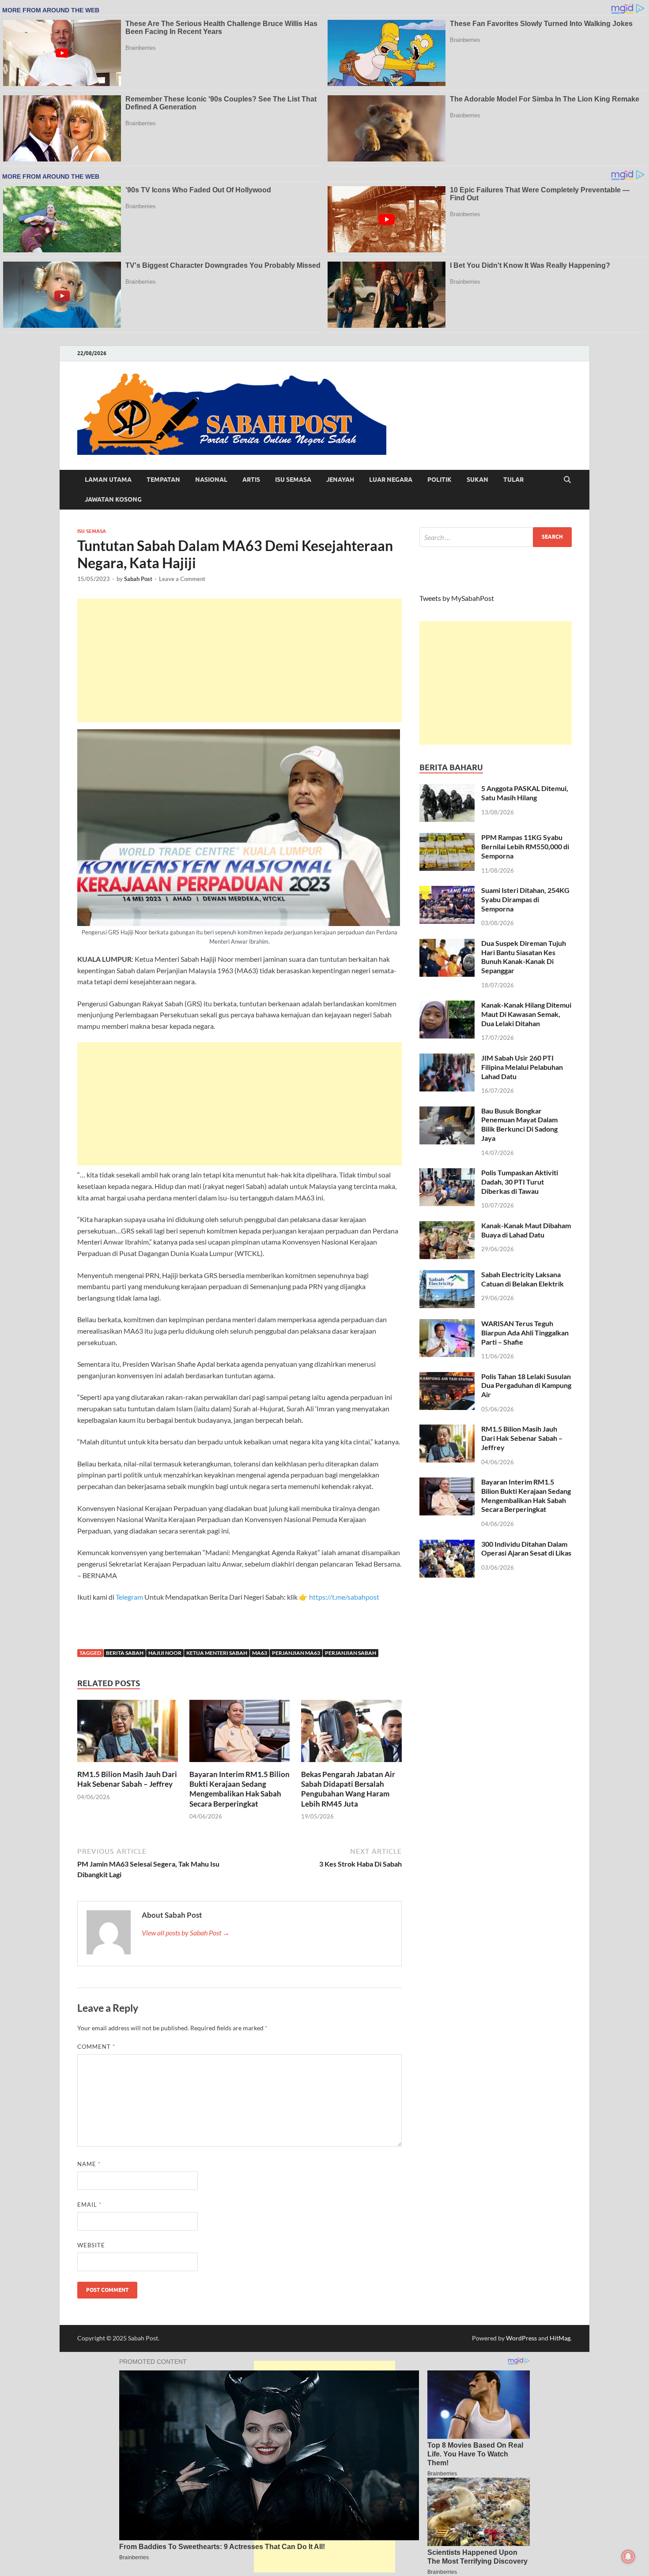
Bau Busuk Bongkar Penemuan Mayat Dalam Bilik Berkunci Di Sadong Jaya (519, 1124)
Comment (96, 2047)
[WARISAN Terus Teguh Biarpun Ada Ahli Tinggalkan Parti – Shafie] (447, 1324)
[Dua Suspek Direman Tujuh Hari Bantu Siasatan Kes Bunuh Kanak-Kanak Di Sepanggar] (447, 944)
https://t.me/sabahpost (344, 1597)
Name (89, 2164)
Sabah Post (138, 579)
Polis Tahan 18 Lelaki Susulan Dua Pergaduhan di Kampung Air (526, 1385)
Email (89, 2205)
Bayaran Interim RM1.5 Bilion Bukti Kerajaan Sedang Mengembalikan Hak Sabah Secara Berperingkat (240, 1789)
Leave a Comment (182, 579)
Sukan (477, 480)
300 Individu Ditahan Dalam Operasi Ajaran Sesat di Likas (526, 1549)
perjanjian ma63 (296, 1653)
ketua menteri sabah (217, 1653)
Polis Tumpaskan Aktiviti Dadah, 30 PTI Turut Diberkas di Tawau (520, 1182)
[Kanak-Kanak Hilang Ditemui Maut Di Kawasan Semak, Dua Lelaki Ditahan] (447, 1006)
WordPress (521, 2338)
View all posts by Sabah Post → (186, 1933)
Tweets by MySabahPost (457, 598)
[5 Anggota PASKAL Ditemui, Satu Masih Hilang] (447, 789)
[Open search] (567, 480)
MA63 (260, 1653)
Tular (513, 480)
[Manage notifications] (628, 2557)
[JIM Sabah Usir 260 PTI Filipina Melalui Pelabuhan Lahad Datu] (447, 1059)
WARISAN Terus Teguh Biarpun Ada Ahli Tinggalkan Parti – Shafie (525, 1333)
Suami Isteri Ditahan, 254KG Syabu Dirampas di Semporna (525, 899)
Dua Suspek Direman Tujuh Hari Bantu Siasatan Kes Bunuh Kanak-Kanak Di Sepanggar (524, 957)
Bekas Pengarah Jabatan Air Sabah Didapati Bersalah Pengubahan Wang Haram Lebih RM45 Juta (348, 1789)
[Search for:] (496, 537)
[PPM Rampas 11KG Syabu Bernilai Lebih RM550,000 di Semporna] (447, 838)
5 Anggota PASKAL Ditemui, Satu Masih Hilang (525, 793)
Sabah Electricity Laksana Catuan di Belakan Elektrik (523, 1279)
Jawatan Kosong (113, 499)
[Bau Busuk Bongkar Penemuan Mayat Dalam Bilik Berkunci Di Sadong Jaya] (447, 1112)
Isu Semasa (293, 480)
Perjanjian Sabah (351, 1653)
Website (91, 2245)
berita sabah (125, 1653)
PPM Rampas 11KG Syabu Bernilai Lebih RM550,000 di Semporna (525, 846)
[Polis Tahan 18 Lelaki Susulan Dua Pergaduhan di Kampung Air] (447, 1377)
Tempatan (163, 480)
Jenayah (340, 480)
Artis (251, 480)
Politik (440, 480)
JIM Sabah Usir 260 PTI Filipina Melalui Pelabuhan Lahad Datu (522, 1067)
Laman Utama (108, 480)
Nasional (211, 480)
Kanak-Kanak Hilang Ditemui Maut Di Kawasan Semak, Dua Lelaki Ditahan (526, 1014)
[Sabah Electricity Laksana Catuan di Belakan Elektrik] (447, 1275)
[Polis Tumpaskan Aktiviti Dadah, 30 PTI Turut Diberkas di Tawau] (447, 1173)
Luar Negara (391, 480)
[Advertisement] (240, 660)
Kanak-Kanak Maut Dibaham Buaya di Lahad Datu (526, 1230)
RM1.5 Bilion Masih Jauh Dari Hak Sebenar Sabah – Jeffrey (127, 1779)
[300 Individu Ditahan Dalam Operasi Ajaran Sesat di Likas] (447, 1545)
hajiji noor (165, 1653)
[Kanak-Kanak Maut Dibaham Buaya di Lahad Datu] (447, 1226)
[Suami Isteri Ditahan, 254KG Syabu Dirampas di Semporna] (447, 891)
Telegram (130, 1597)
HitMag (560, 2338)
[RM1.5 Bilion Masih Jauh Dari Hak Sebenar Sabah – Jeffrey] (128, 1734)
